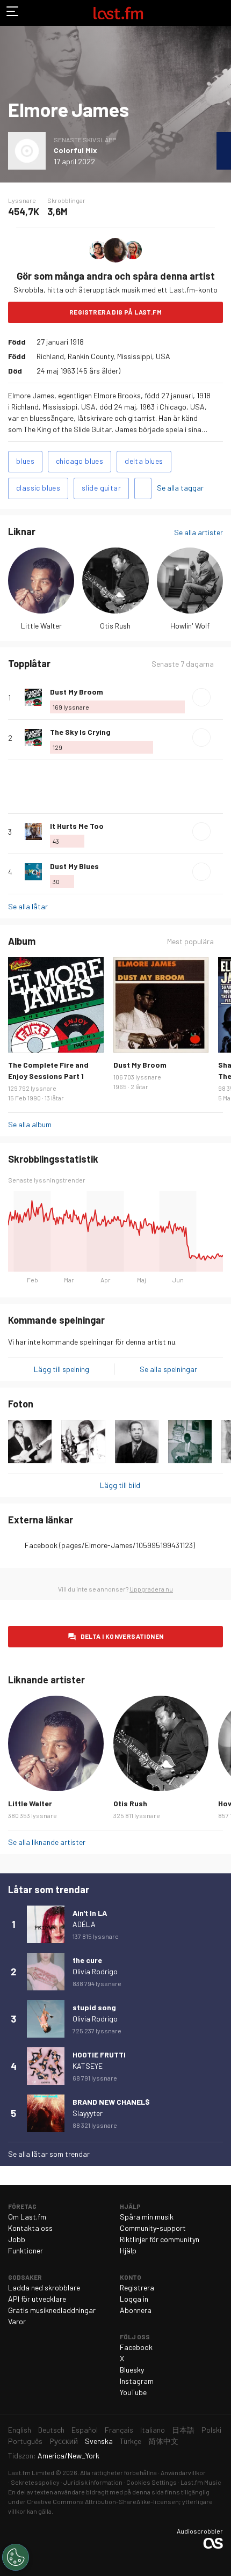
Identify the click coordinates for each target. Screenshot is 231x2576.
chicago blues (80, 461)
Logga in (134, 2299)
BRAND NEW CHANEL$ (111, 2102)
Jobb (17, 2239)
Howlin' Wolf (190, 626)
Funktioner (26, 2250)
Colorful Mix (75, 150)
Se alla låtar (28, 906)
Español (85, 2430)
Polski (211, 2430)
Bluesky (132, 2370)
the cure (87, 1960)
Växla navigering (13, 13)
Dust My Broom (77, 692)
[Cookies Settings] (16, 2557)
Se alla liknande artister (47, 1842)
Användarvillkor (183, 2472)
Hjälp (128, 2250)
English (20, 2430)
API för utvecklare (37, 2299)
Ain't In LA (90, 1913)
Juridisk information (93, 2482)
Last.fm (118, 13)
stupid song (94, 2007)
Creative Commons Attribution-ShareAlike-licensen (103, 2501)
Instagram (137, 2381)
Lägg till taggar (143, 488)
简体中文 (163, 2441)
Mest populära (190, 942)
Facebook (136, 2347)
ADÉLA (84, 1924)
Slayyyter (88, 2113)
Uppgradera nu (151, 1589)
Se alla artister (198, 532)
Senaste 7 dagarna (183, 664)
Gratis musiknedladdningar (52, 2310)
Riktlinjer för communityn (160, 2239)
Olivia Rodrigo (95, 1971)
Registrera (137, 2287)
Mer (219, 697)
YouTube (133, 2392)
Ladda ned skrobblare (44, 2287)
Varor (17, 2321)
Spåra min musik (147, 2217)
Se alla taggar (180, 488)
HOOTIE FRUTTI (99, 2055)
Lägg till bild (120, 1485)
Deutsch (51, 2430)
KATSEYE (88, 2066)
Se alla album (30, 1124)
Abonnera (136, 2310)
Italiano (153, 2430)
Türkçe (131, 2441)
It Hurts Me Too (77, 826)
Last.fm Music (201, 2482)
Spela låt (201, 697)
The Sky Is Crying (80, 732)
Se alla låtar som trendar (49, 2154)
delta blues (144, 461)
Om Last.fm (27, 2217)
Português (25, 2441)
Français (119, 2430)
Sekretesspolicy (35, 2482)
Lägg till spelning (62, 1369)
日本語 (183, 2430)
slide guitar (101, 488)
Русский (64, 2441)
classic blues (38, 488)
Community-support (153, 2228)
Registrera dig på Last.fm (115, 312)
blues (25, 461)
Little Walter (41, 626)
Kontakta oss (30, 2228)
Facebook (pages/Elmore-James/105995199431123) (110, 1545)
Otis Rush (115, 626)
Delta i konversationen (122, 1636)
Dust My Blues (74, 866)
